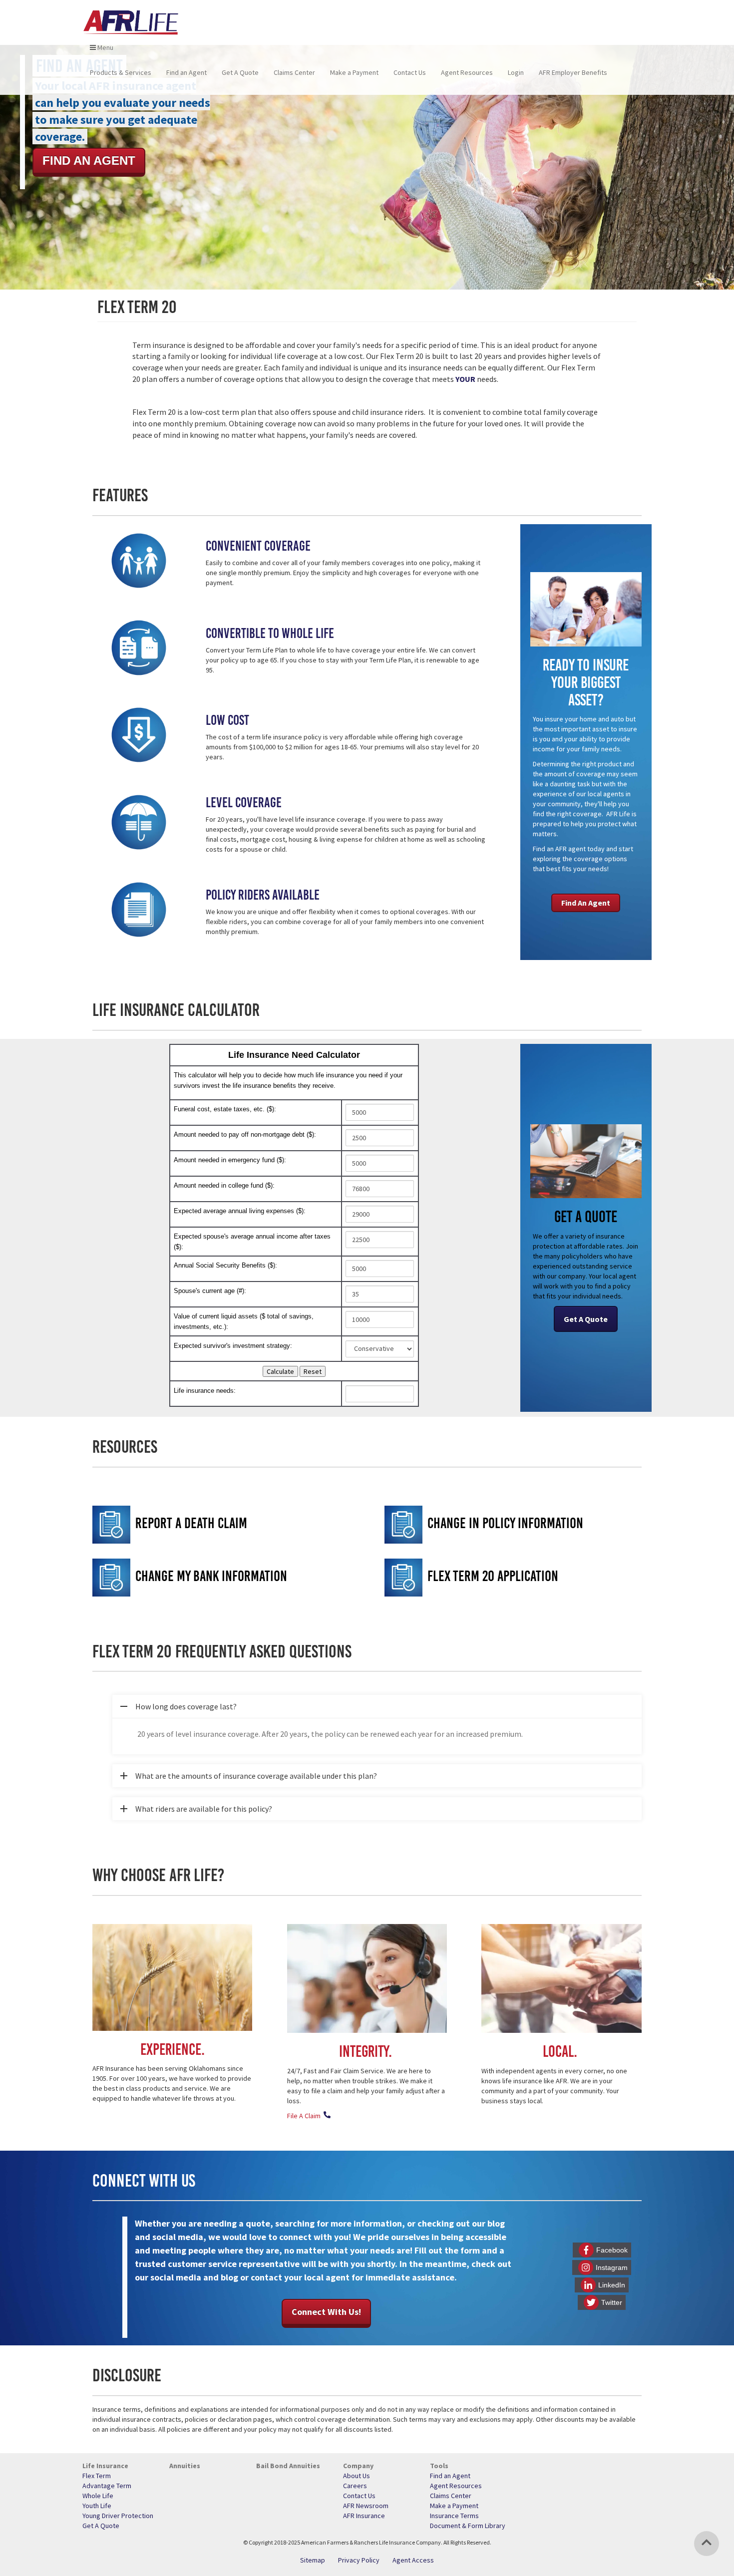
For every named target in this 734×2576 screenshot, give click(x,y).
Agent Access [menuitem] (413, 2560)
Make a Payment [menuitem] (354, 72)
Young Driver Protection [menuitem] (118, 2516)
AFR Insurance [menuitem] (364, 2516)
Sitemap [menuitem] (313, 2560)
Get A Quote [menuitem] (240, 72)
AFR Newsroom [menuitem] (366, 2506)
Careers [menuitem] (355, 2486)
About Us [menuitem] (357, 2476)
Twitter (612, 2302)
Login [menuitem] (516, 72)
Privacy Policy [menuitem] (359, 2560)
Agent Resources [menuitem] (467, 72)
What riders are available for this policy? (192, 1812)
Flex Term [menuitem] (97, 2476)
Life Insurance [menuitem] (105, 2466)
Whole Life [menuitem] (98, 2496)
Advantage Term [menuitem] (107, 2486)
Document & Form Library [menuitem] (468, 2526)
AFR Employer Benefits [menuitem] (573, 72)
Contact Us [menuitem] (410, 72)
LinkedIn (612, 2285)
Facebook (612, 2250)
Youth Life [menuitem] (97, 2506)
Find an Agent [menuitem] (186, 72)
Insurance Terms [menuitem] (454, 2516)
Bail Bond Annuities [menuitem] (288, 2466)
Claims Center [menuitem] (294, 72)
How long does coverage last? (175, 1710)
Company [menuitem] (358, 2466)
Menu (105, 47)
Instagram (612, 2267)
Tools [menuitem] (439, 2466)
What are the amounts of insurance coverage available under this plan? (245, 1779)
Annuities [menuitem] (185, 2466)
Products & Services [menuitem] (121, 72)
